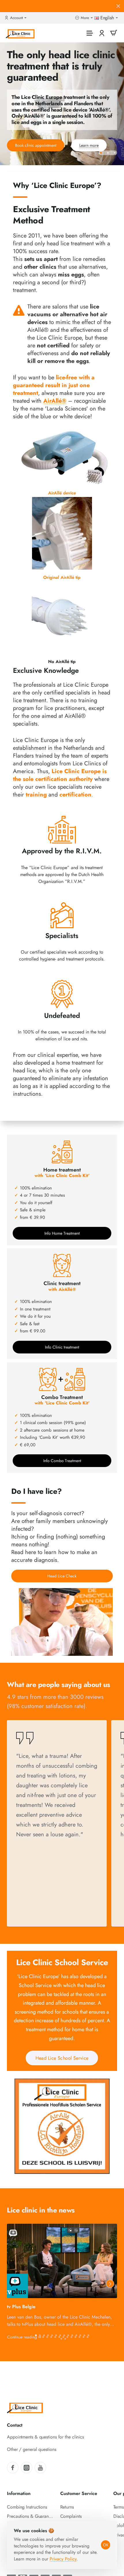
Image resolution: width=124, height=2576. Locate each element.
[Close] (118, 6)
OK (106, 2545)
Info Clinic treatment (62, 1347)
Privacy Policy (63, 2559)
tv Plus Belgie (21, 2307)
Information (19, 2494)
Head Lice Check (62, 1576)
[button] (101, 153)
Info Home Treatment (62, 1233)
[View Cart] (114, 33)
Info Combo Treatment (62, 1461)
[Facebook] (13, 2468)
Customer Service (79, 2494)
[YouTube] (40, 2468)
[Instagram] (27, 2468)
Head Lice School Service (62, 2058)
